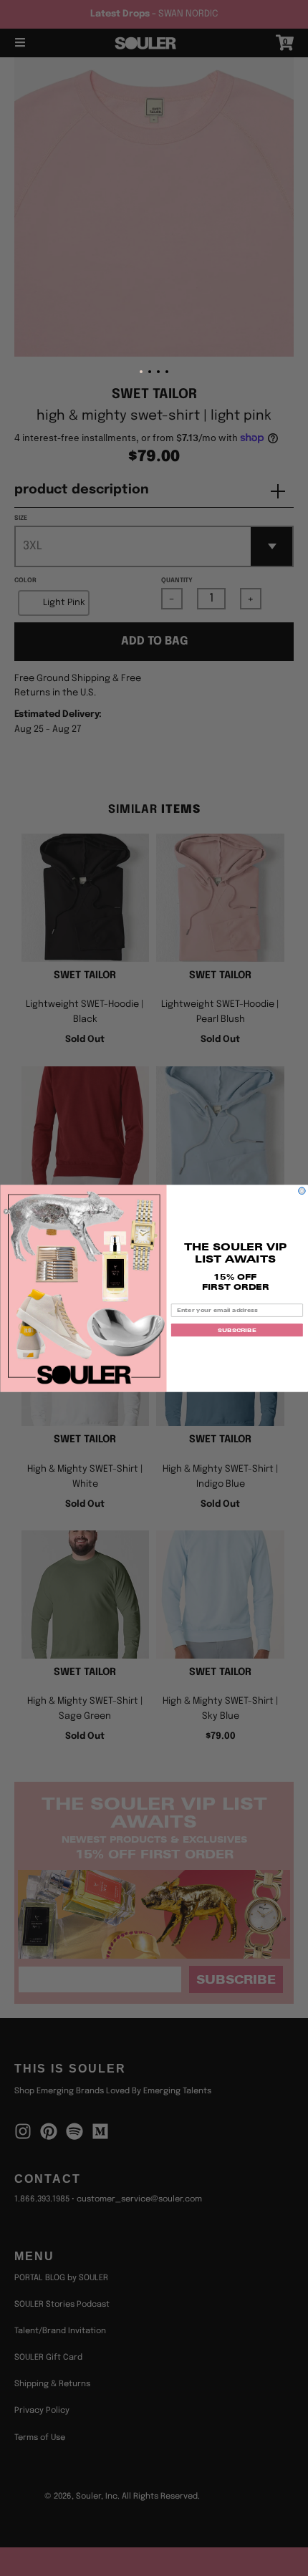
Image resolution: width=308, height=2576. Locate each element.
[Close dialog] (302, 1191)
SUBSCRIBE (237, 1330)
